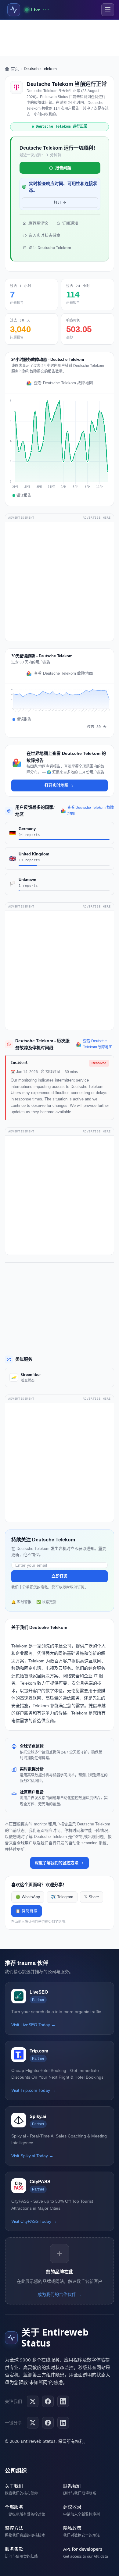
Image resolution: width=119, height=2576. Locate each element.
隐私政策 (72, 2528)
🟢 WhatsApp (28, 1897)
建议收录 (72, 2507)
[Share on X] (33, 2423)
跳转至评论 (38, 223)
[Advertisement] (60, 38)
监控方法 (14, 2528)
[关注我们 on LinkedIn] (63, 2401)
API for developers (83, 2549)
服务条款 (14, 2549)
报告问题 (63, 168)
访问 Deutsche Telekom (50, 248)
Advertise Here (97, 518)
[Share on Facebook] (48, 2423)
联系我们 (72, 2486)
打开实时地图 (56, 785)
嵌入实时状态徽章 (45, 235)
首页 (15, 69)
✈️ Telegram (62, 1897)
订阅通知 (70, 223)
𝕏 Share (92, 1897)
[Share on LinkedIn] (63, 2423)
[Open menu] (108, 10)
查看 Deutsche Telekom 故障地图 (63, 383)
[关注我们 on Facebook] (48, 2401)
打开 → (60, 203)
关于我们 (14, 2486)
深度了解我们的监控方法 (57, 1863)
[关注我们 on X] (33, 2401)
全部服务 (14, 2507)
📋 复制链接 (27, 1911)
